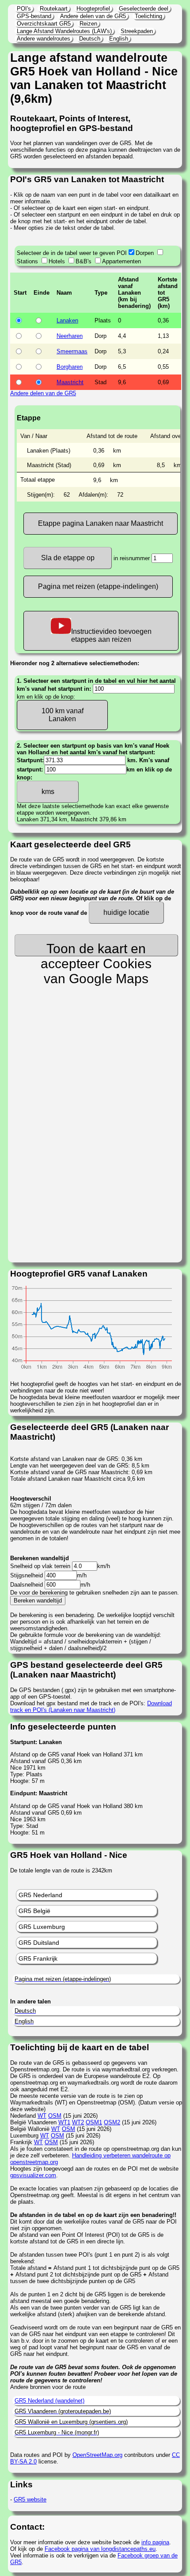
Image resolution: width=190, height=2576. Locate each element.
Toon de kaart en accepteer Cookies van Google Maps (96, 949)
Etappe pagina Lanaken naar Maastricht (101, 523)
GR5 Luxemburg (42, 1927)
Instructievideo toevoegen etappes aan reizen (111, 635)
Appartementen (122, 261)
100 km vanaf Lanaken (63, 715)
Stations (27, 261)
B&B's (84, 261)
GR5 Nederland (40, 1895)
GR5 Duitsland (39, 1943)
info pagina (155, 2542)
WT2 (78, 2122)
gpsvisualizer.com (33, 2175)
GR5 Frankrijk (38, 1958)
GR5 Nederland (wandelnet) (49, 2401)
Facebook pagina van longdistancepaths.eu (100, 2549)
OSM (55, 2116)
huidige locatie (126, 912)
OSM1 (94, 2122)
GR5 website (30, 2499)
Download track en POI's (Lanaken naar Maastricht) (91, 1707)
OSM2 (112, 2122)
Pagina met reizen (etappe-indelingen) (98, 586)
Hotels (57, 261)
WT (42, 2116)
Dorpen (145, 253)
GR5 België (34, 1911)
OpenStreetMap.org (97, 2455)
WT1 (64, 2122)
